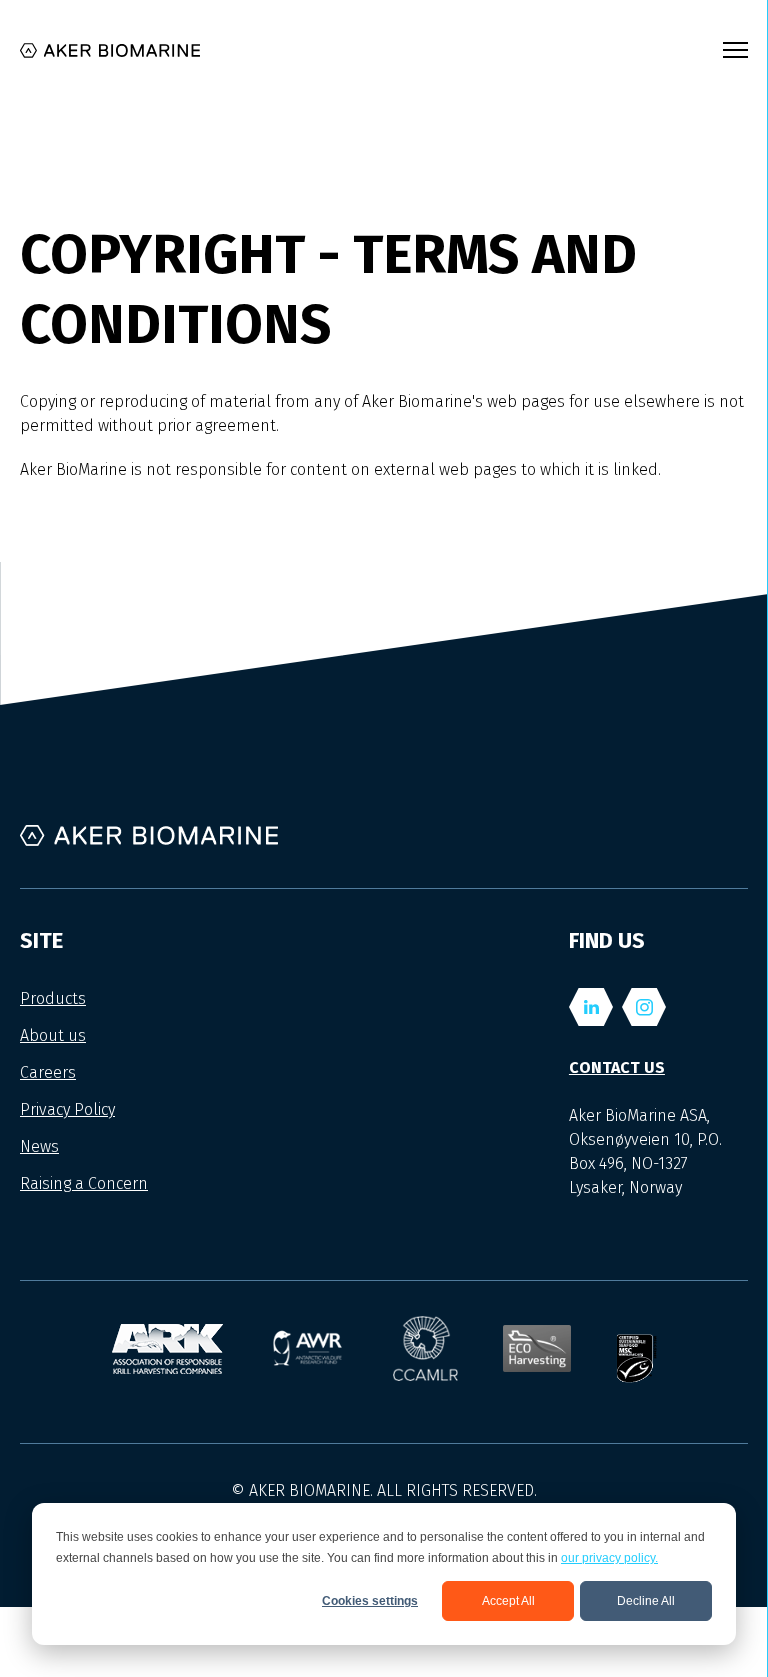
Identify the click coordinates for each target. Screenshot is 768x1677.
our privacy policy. (609, 1558)
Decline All (646, 1601)
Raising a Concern (84, 1183)
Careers (48, 1072)
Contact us (617, 1067)
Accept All (508, 1601)
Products (53, 998)
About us (53, 1035)
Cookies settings (370, 1601)
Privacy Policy (67, 1109)
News (39, 1146)
